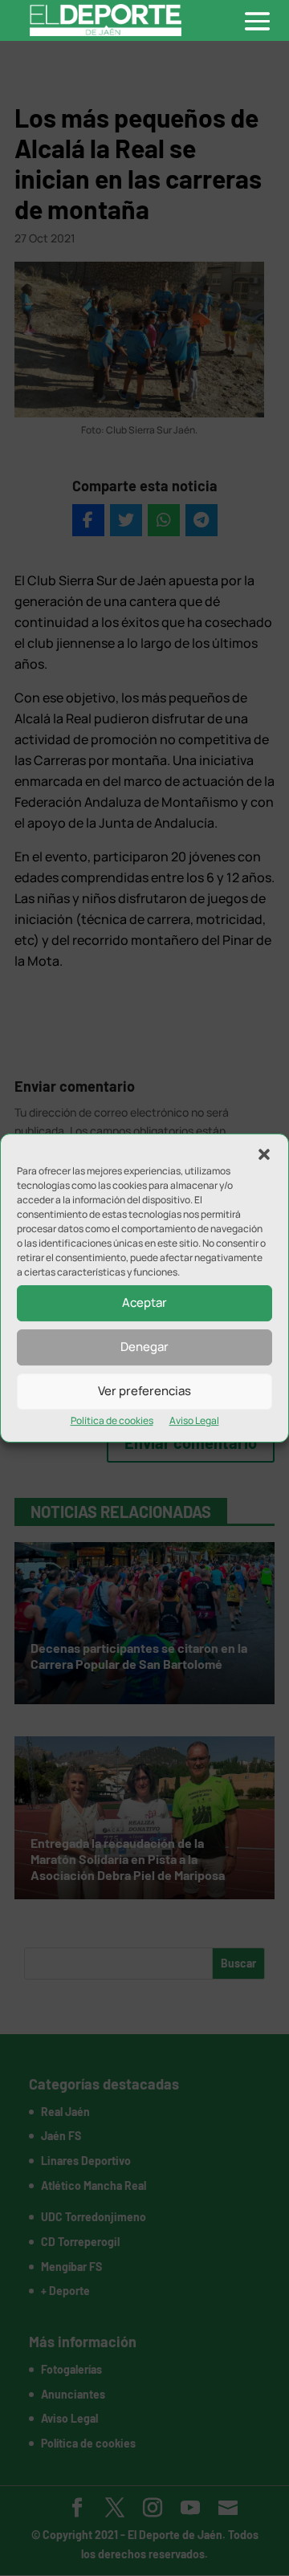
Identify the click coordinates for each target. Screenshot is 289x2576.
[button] (264, 1154)
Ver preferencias (144, 1391)
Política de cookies (112, 1420)
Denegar (144, 1347)
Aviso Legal (194, 1420)
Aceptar (144, 1302)
